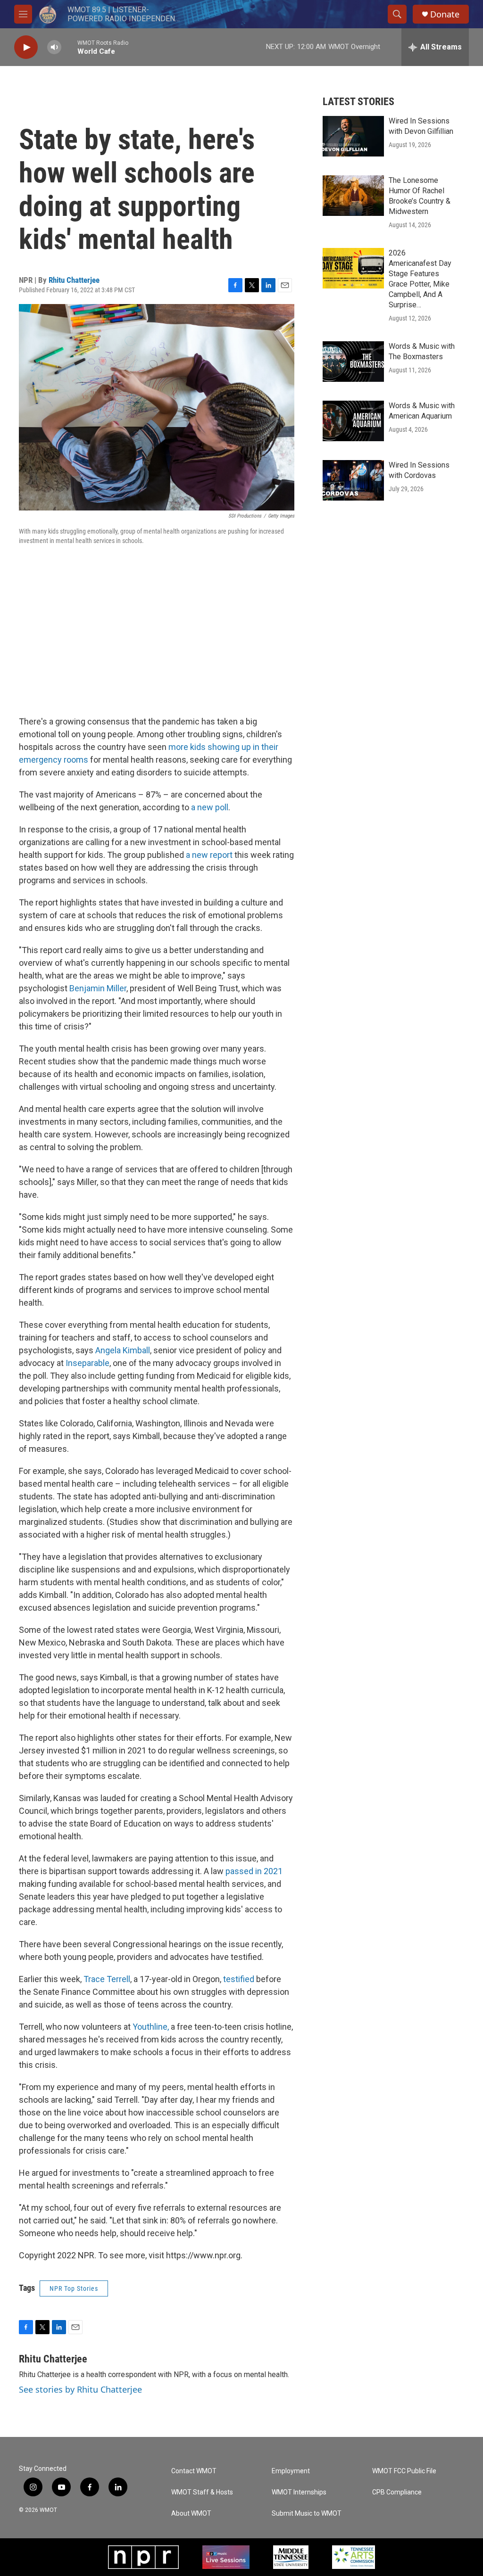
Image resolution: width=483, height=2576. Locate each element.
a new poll (209, 807)
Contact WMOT (194, 2471)
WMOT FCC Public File (404, 2471)
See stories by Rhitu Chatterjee (80, 2389)
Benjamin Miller (98, 988)
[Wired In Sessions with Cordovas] (353, 480)
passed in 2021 (254, 1871)
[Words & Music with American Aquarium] (353, 421)
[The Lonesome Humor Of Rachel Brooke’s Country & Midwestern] (353, 196)
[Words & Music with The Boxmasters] (353, 362)
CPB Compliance (397, 2492)
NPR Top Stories (74, 2288)
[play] (26, 47)
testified (239, 1979)
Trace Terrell (107, 1979)
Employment (291, 2471)
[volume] (54, 47)
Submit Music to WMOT (307, 2514)
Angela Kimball (122, 1350)
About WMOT (191, 2514)
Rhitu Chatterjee (74, 280)
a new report (210, 855)
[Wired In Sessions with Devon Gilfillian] (353, 136)
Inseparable (87, 1363)
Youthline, (151, 2027)
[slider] (69, 47)
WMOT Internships (299, 2492)
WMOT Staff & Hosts (202, 2492)
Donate (445, 14)
